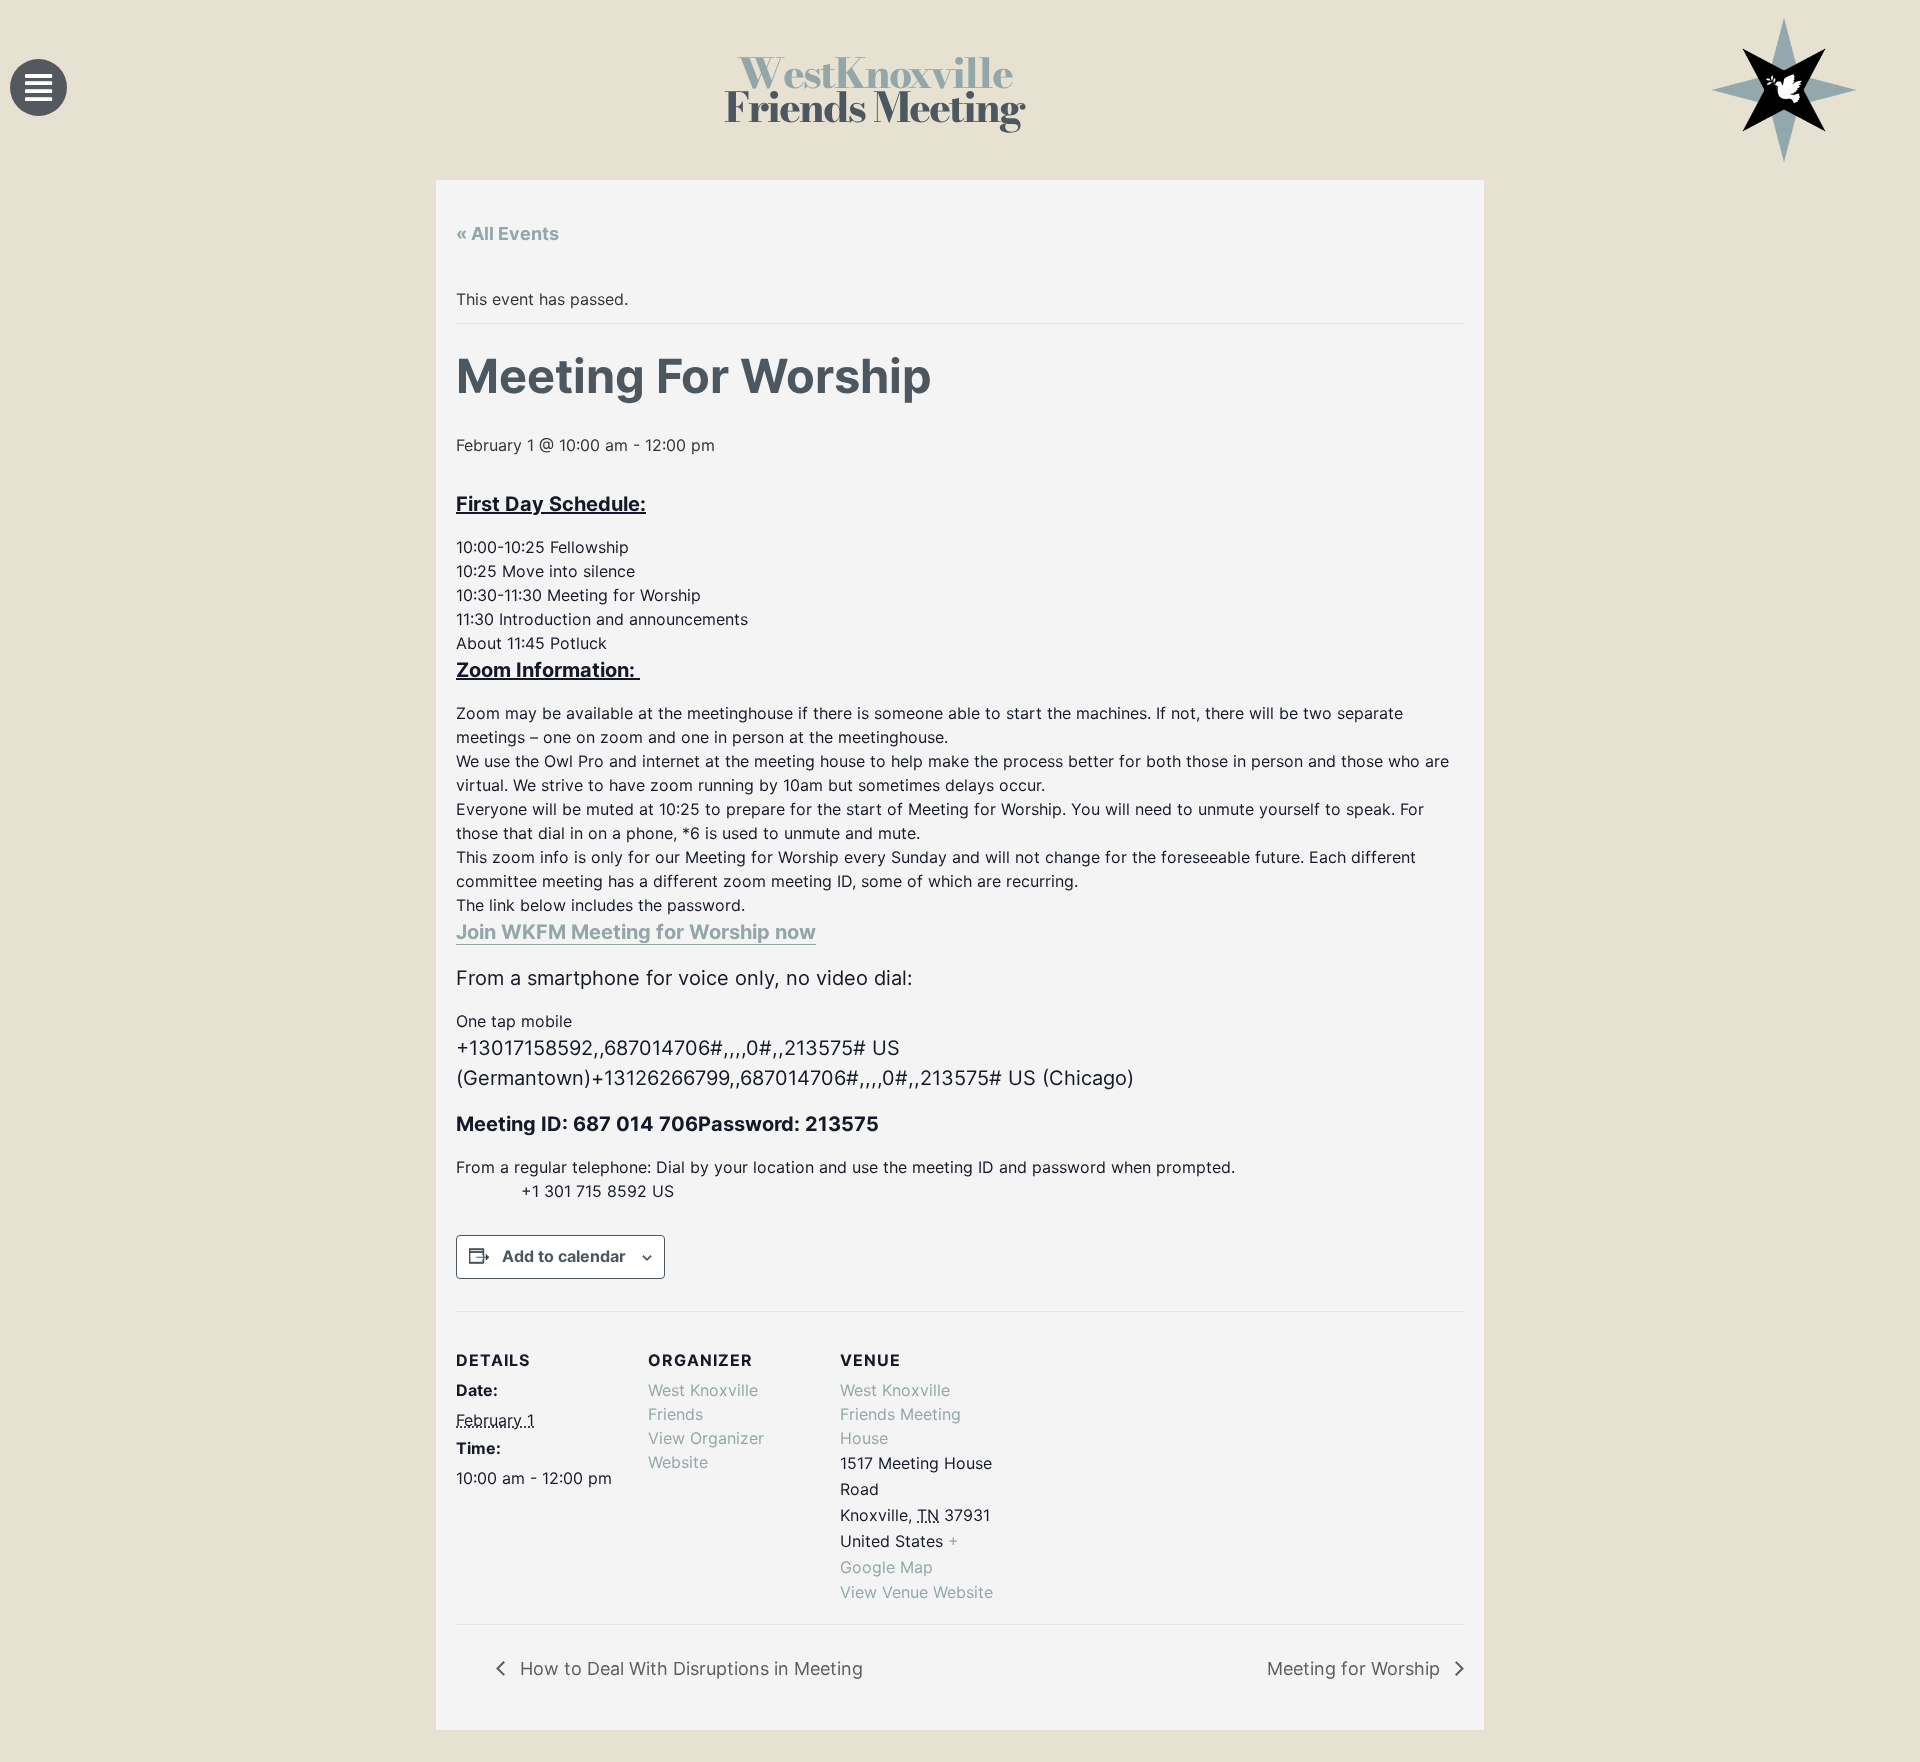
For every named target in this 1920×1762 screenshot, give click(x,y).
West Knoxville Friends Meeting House (900, 1414)
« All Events (507, 233)
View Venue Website (916, 1592)
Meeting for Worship (1356, 1668)
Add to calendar (564, 1256)
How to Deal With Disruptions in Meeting (689, 1668)
